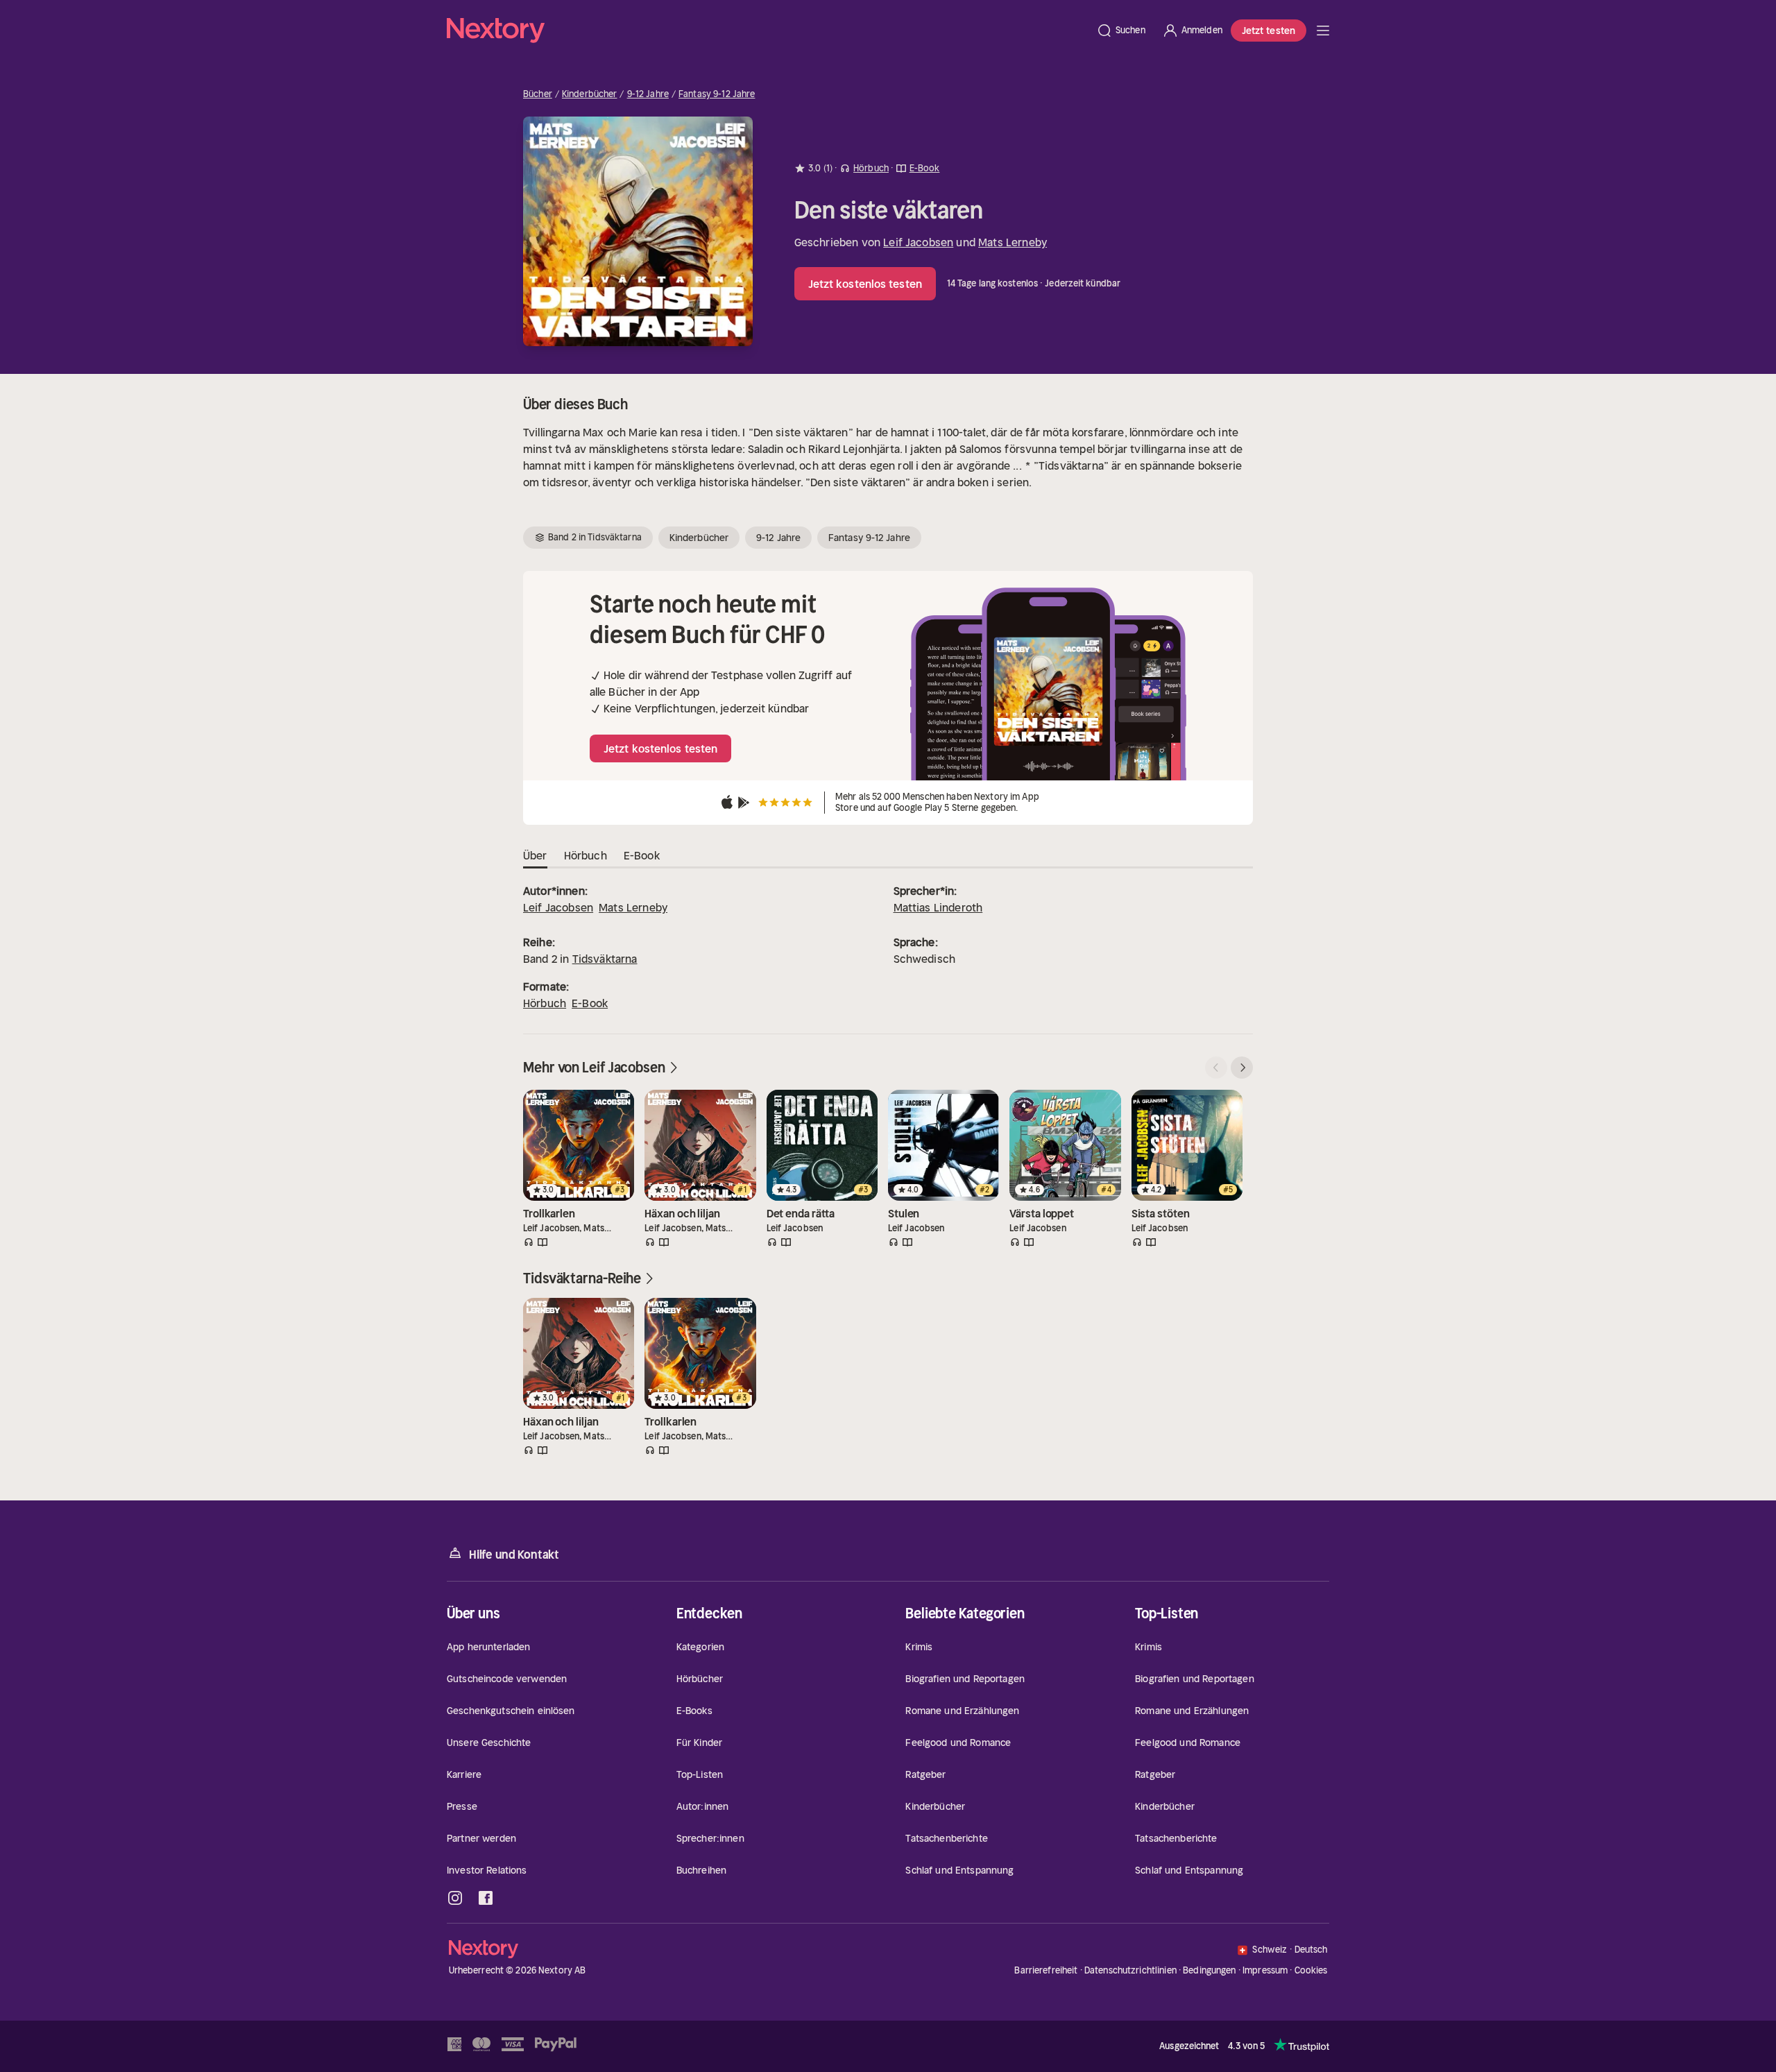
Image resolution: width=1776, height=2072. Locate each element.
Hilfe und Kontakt (514, 1555)
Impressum (1265, 1970)
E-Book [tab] (642, 855)
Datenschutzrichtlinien (1130, 1970)
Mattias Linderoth (938, 907)
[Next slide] (1242, 1068)
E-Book (590, 1003)
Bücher (538, 94)
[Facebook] (486, 1898)
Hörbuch (545, 1003)
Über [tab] (535, 855)
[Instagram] (455, 1898)
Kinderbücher (590, 94)
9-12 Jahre (648, 94)
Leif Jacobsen (918, 242)
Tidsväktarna (605, 959)
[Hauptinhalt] (1323, 31)
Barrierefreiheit (1046, 1970)
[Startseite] (767, 31)
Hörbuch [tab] (586, 855)
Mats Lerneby (1013, 242)
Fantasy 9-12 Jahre (717, 94)
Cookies (1311, 1971)
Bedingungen (1209, 1970)
